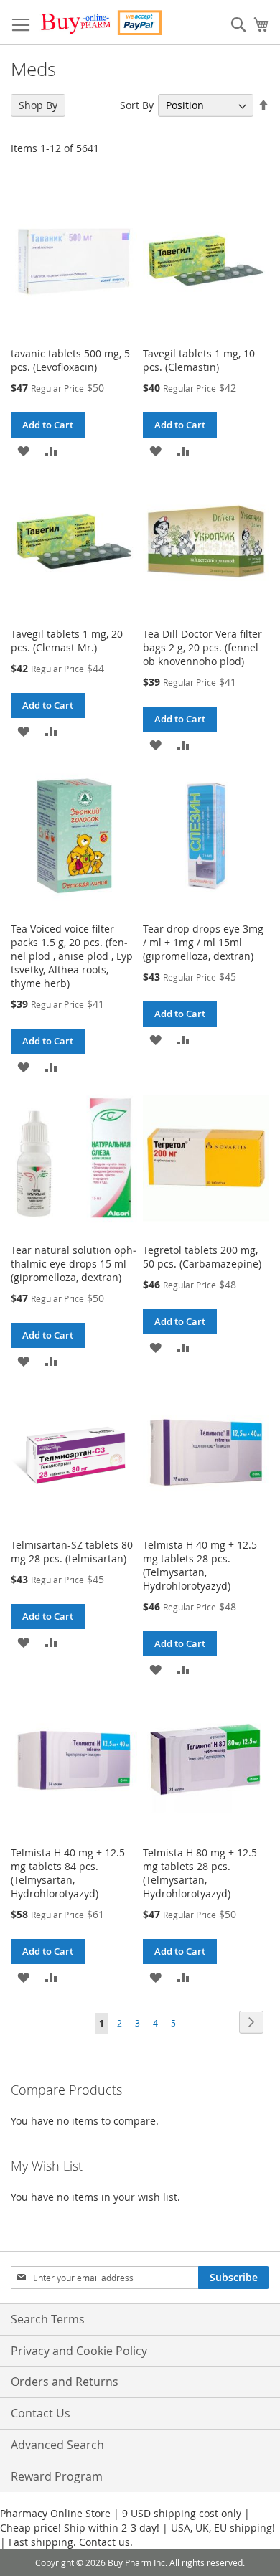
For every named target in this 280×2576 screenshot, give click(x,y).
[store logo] (101, 23)
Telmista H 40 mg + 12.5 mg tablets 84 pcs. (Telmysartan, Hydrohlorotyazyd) (68, 1873)
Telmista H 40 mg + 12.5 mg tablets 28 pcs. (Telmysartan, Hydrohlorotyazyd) (200, 1565)
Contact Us (41, 2413)
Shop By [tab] (38, 105)
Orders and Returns (65, 2382)
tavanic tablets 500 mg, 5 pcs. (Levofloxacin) (70, 360)
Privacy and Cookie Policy (79, 2351)
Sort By (137, 105)
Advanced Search (57, 2445)
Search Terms (48, 2319)
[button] (23, 450)
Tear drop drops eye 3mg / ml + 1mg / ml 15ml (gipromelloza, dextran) (203, 942)
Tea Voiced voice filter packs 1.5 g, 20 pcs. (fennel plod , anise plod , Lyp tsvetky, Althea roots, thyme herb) (72, 956)
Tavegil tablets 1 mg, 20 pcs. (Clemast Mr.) (67, 641)
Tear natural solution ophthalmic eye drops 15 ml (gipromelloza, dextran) (74, 1264)
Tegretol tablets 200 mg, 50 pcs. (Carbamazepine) (202, 1257)
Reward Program (57, 2476)
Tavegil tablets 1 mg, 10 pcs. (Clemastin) (199, 360)
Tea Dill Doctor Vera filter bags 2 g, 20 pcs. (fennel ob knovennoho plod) (202, 647)
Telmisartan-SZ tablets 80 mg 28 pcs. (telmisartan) (72, 1552)
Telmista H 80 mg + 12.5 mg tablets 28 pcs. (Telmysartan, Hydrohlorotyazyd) (200, 1873)
